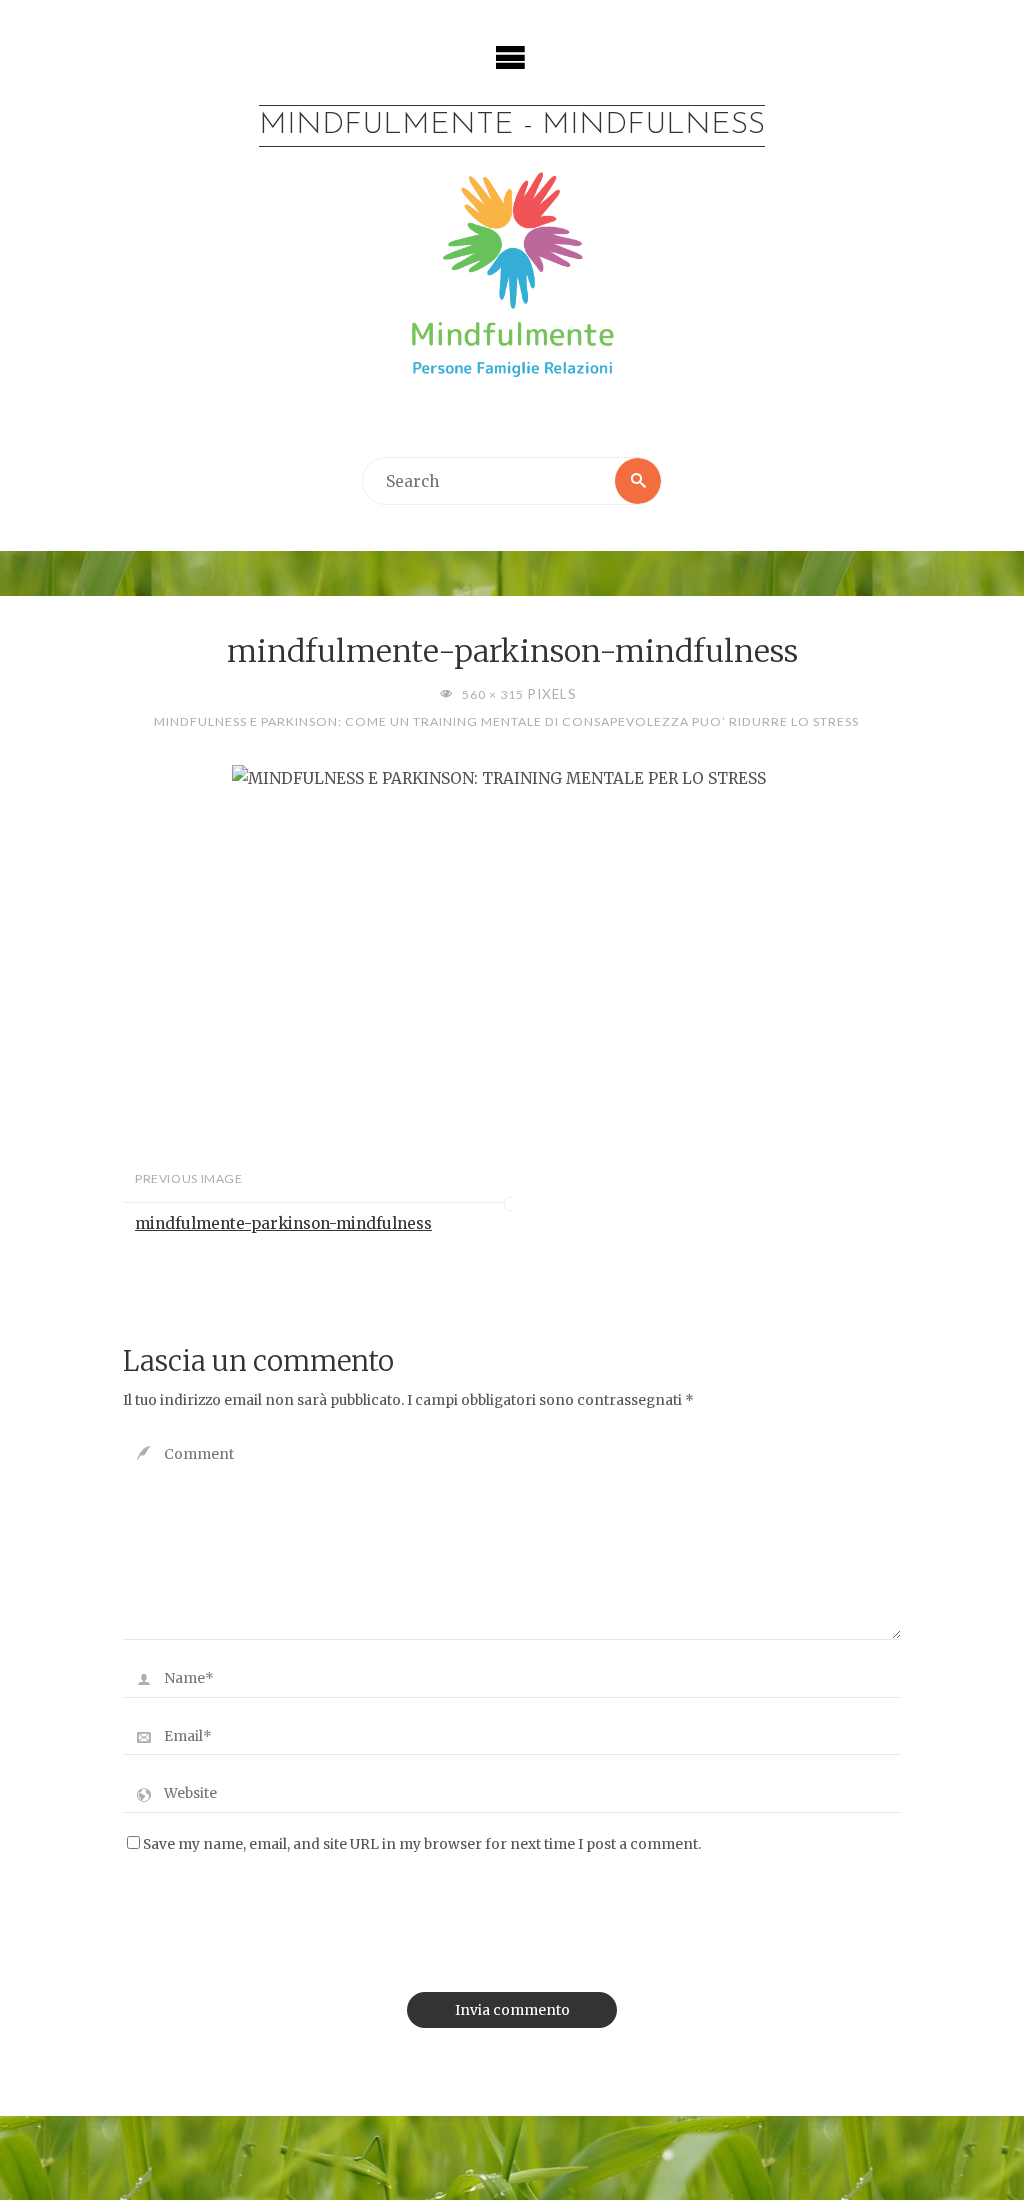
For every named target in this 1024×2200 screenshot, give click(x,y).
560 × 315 (494, 694)
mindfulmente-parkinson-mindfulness (283, 1223)
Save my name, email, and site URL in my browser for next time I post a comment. (422, 1844)
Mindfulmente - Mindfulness (512, 125)
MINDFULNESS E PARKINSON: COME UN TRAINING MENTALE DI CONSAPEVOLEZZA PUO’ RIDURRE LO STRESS (506, 721)
